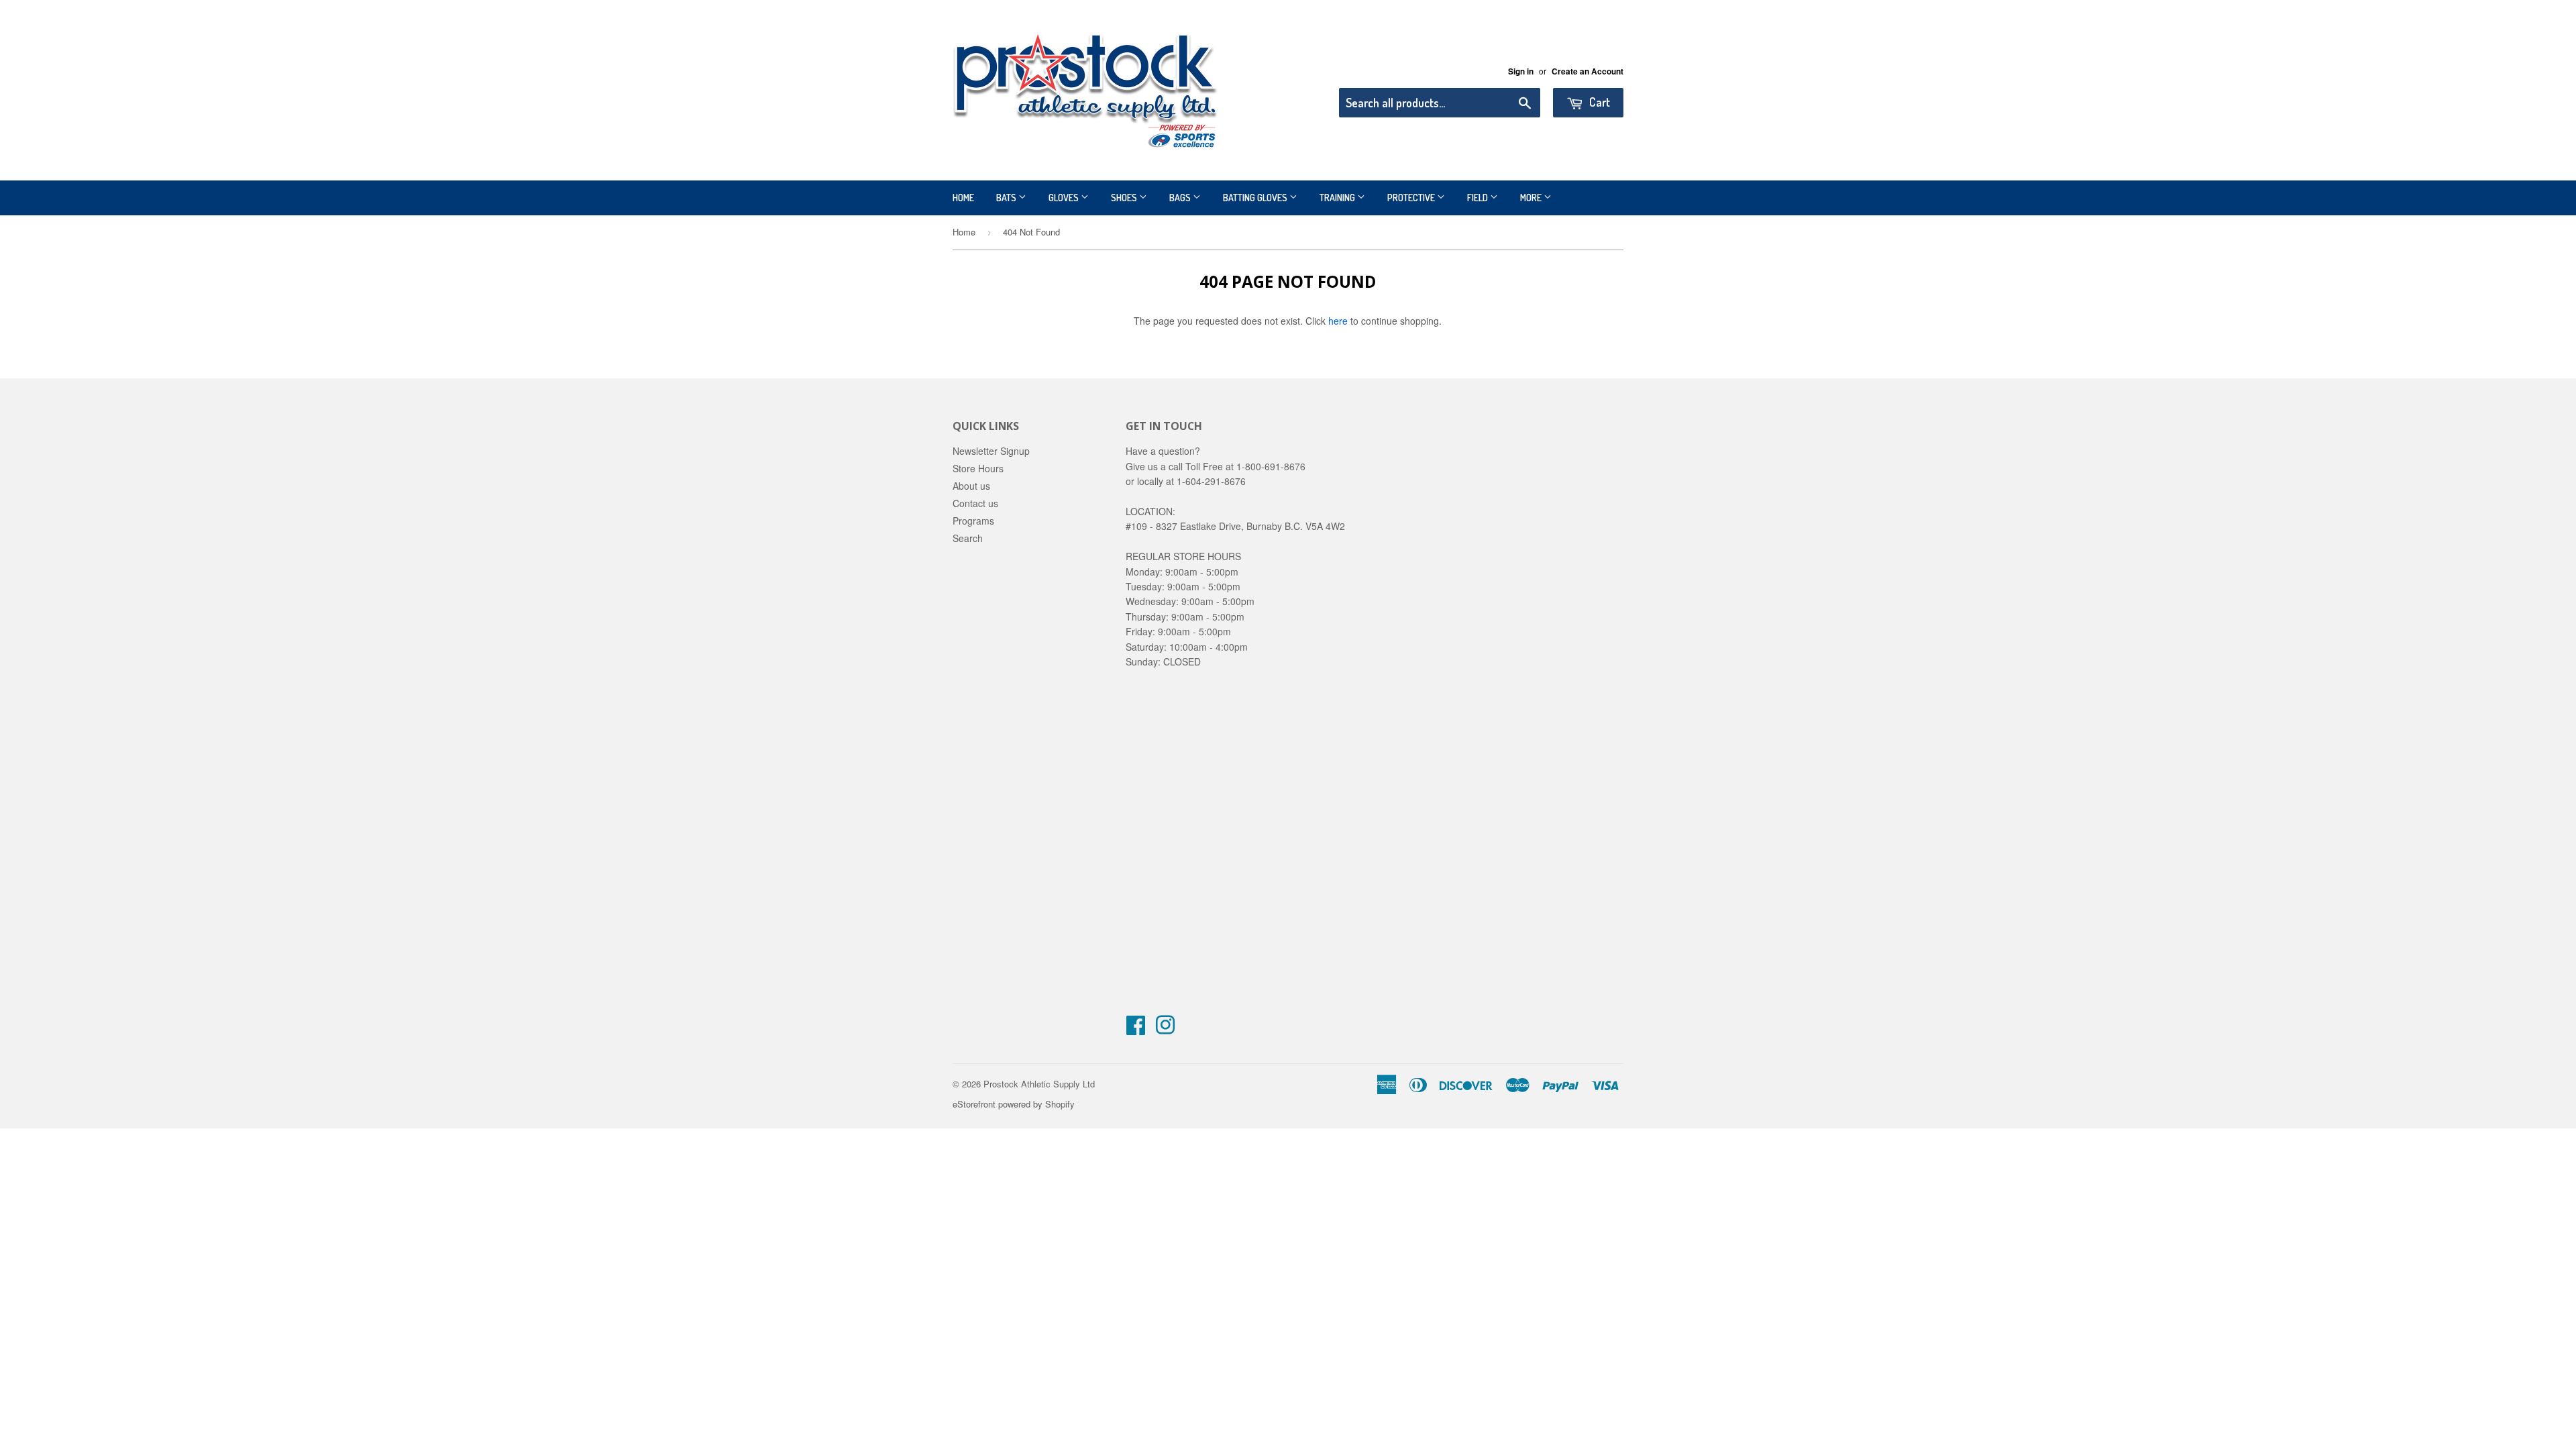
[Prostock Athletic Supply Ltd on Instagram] (1165, 1029)
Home (963, 198)
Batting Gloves (1256, 198)
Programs (973, 521)
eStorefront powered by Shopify (1014, 1104)
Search (968, 538)
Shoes (1125, 198)
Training (1338, 198)
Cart (1598, 102)
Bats (1007, 198)
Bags (1181, 198)
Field (1479, 198)
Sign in (1521, 71)
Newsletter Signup (991, 451)
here (1338, 321)
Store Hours (978, 468)
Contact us (975, 503)
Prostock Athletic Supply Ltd (1039, 1084)
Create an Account (1588, 71)
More (1532, 198)
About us (971, 486)
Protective (1412, 198)
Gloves (1065, 198)
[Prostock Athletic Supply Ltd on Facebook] (1136, 1029)
